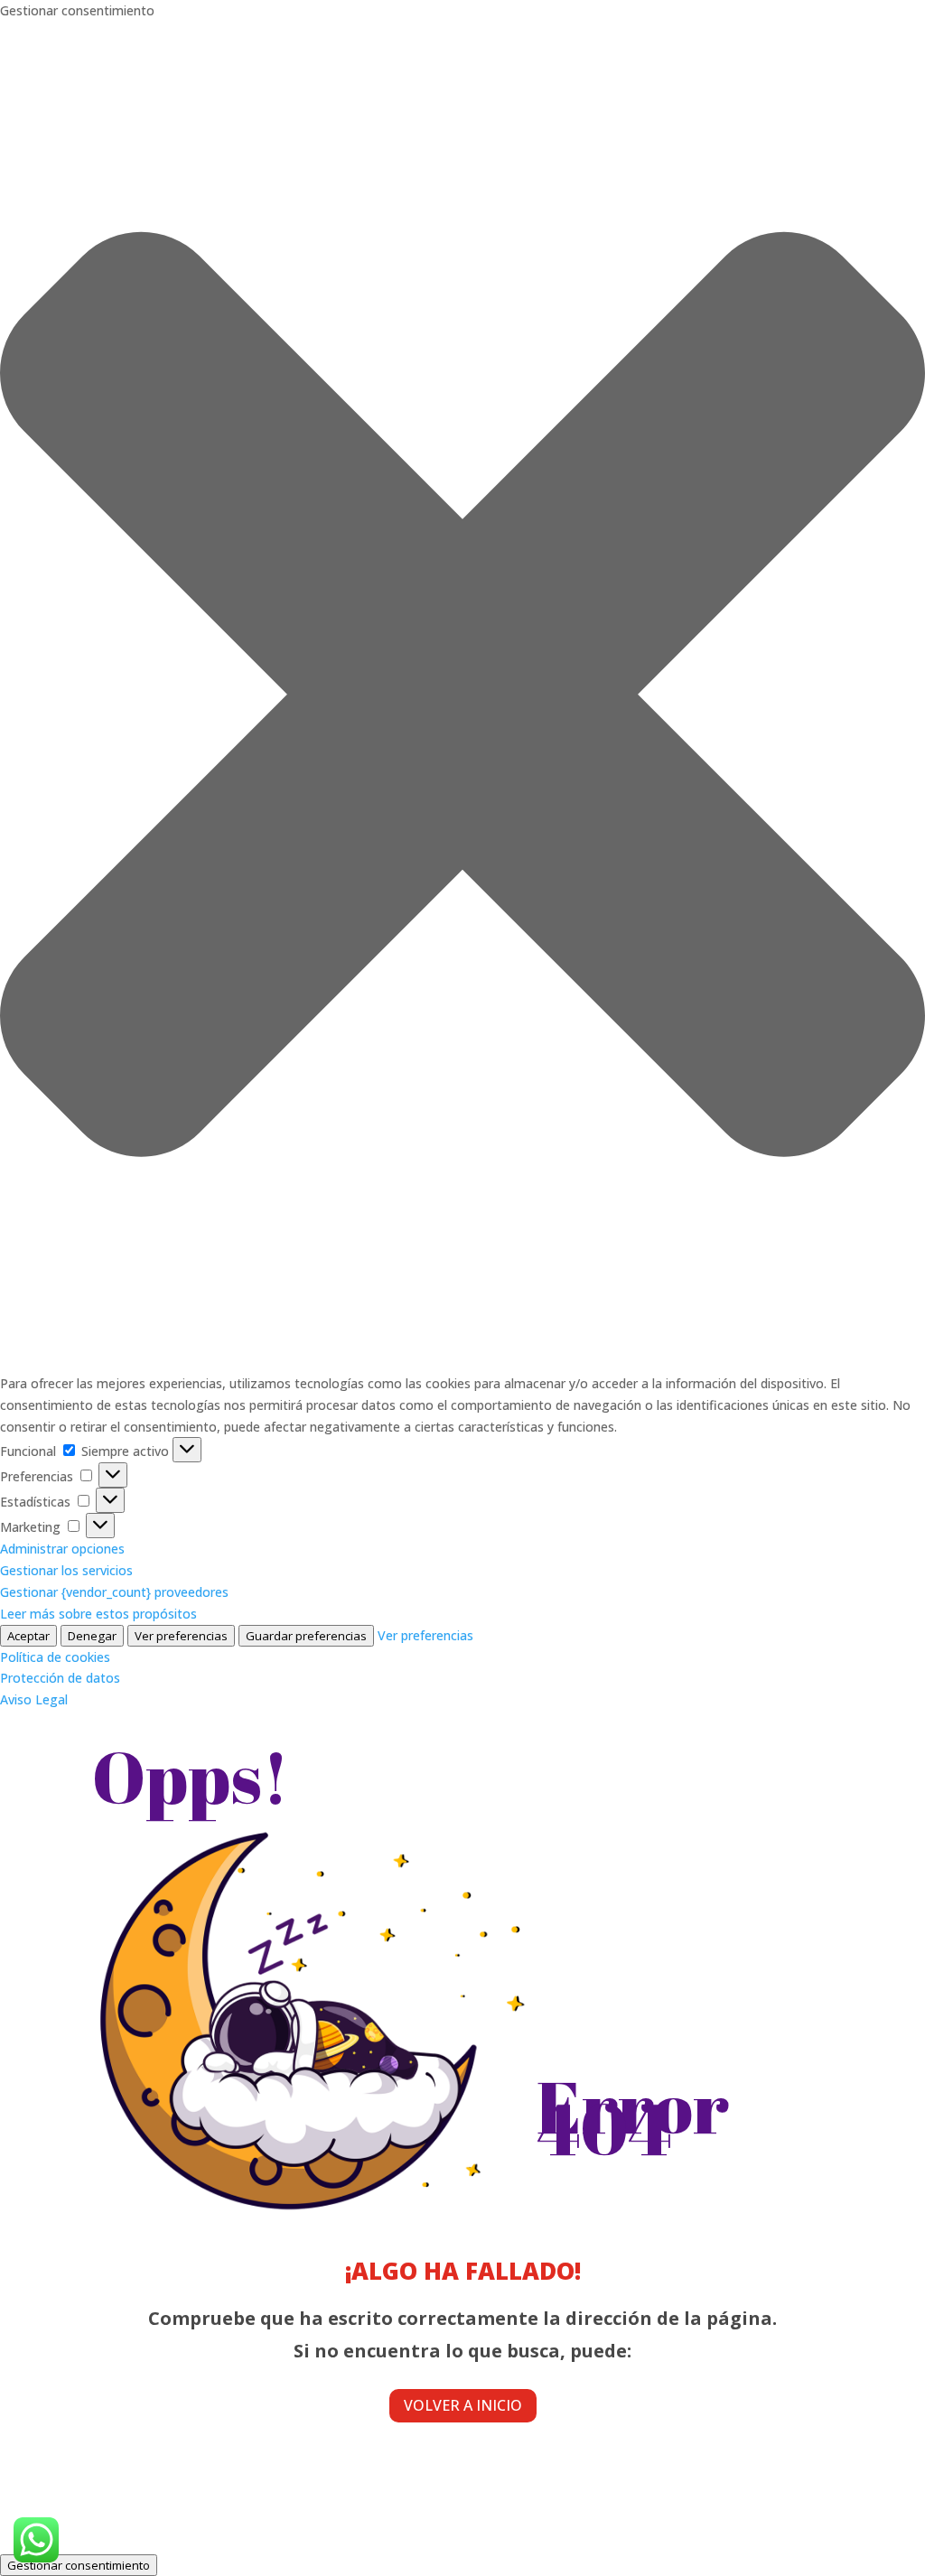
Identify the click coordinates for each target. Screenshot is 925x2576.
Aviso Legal (34, 1699)
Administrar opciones (62, 1549)
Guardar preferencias (306, 1636)
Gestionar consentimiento (79, 2565)
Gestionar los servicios (66, 1570)
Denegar (92, 1636)
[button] (462, 697)
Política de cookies (55, 1657)
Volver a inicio (463, 2405)
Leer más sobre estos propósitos (98, 1614)
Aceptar (28, 1636)
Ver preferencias (181, 1636)
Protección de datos (60, 1678)
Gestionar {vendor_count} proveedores (114, 1592)
